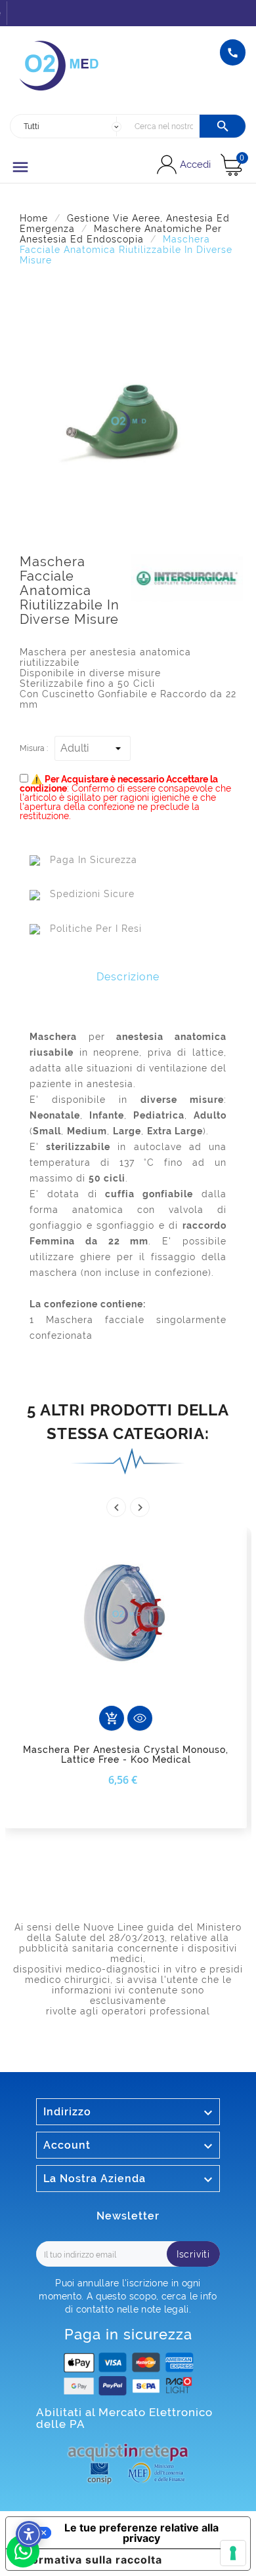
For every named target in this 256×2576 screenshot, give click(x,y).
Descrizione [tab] (128, 977)
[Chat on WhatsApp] (23, 2564)
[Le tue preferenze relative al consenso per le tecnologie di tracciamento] (233, 2553)
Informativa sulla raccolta (89, 2560)
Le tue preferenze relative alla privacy (141, 2533)
